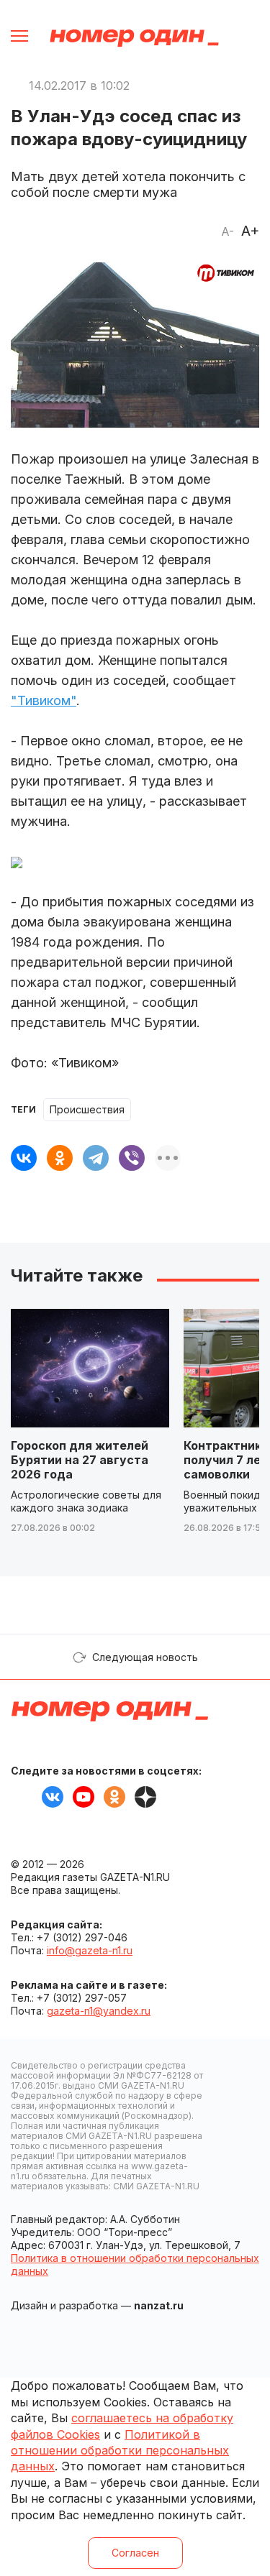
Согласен (135, 2553)
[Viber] (132, 1158)
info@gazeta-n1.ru (90, 1950)
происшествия (87, 1109)
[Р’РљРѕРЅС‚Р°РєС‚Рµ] (24, 1158)
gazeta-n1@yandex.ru (99, 2011)
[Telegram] (96, 1158)
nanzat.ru (159, 2305)
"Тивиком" (44, 700)
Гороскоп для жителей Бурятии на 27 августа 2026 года (80, 1460)
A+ (250, 231)
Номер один (134, 38)
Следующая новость (145, 1657)
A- (228, 231)
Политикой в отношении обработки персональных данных (120, 2451)
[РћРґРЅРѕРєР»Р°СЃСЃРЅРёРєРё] (60, 1158)
